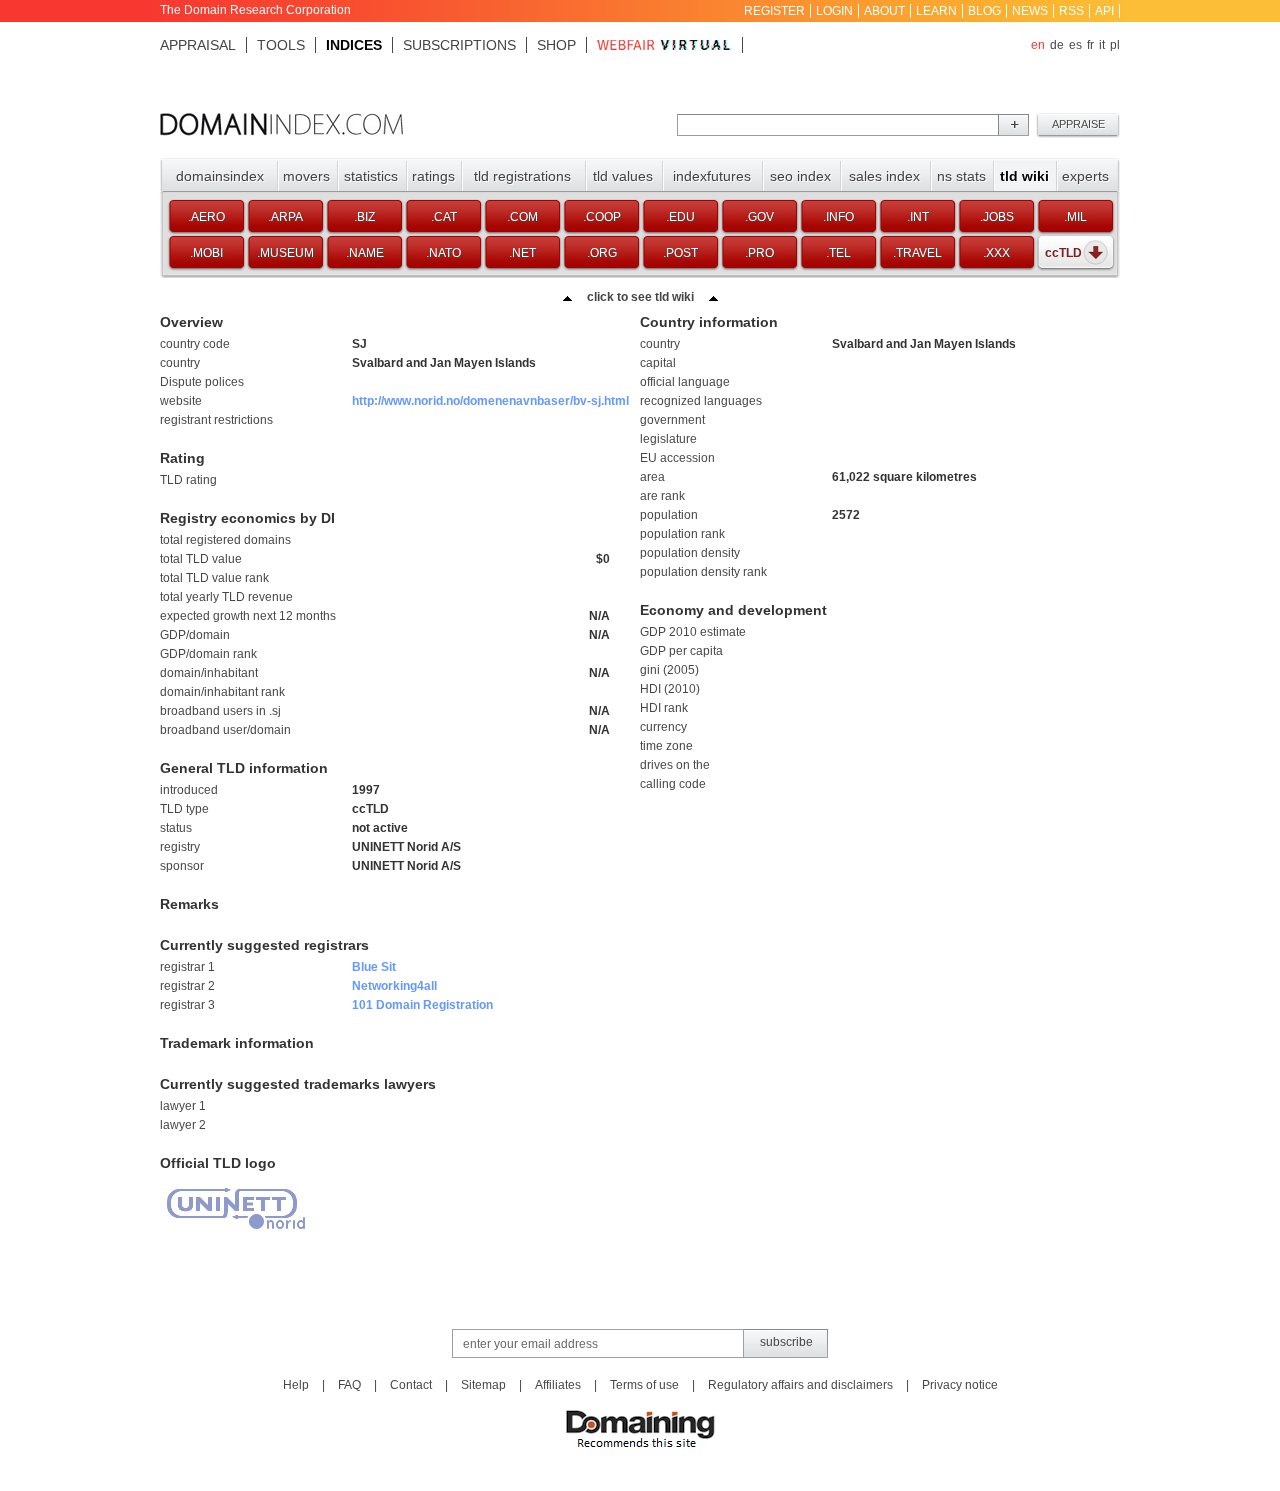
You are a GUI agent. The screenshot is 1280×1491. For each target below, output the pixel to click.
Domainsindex (220, 176)
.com (522, 217)
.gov (759, 217)
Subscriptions (459, 45)
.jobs (997, 217)
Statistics (371, 176)
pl (1115, 45)
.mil (1075, 217)
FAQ (349, 1385)
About (884, 11)
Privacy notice (960, 1385)
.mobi (206, 253)
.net (522, 253)
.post (680, 253)
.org (602, 253)
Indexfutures (712, 176)
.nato (443, 253)
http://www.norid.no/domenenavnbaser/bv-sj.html (490, 401)
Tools (281, 45)
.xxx (996, 253)
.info (838, 217)
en (1038, 45)
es (1075, 45)
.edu (680, 217)
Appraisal (198, 45)
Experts (1085, 176)
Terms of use (644, 1385)
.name (365, 253)
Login (834, 11)
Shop (556, 45)
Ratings (433, 176)
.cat (444, 217)
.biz (364, 217)
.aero (206, 217)
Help (296, 1385)
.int (918, 217)
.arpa (285, 217)
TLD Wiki (1024, 176)
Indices (354, 45)
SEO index (800, 176)
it (1102, 45)
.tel (838, 253)
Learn (936, 11)
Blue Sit (374, 967)
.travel (917, 253)
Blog (984, 11)
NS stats (961, 176)
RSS (1071, 11)
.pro (759, 253)
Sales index (884, 176)
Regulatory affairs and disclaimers (800, 1385)
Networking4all (394, 986)
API (1104, 11)
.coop (602, 217)
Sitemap (483, 1385)
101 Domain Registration (422, 1005)
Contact (411, 1385)
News (1030, 11)
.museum (285, 253)
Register (774, 11)
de (1057, 45)
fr (1090, 45)
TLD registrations (522, 176)
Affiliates (558, 1385)
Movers (306, 176)
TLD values (623, 176)
